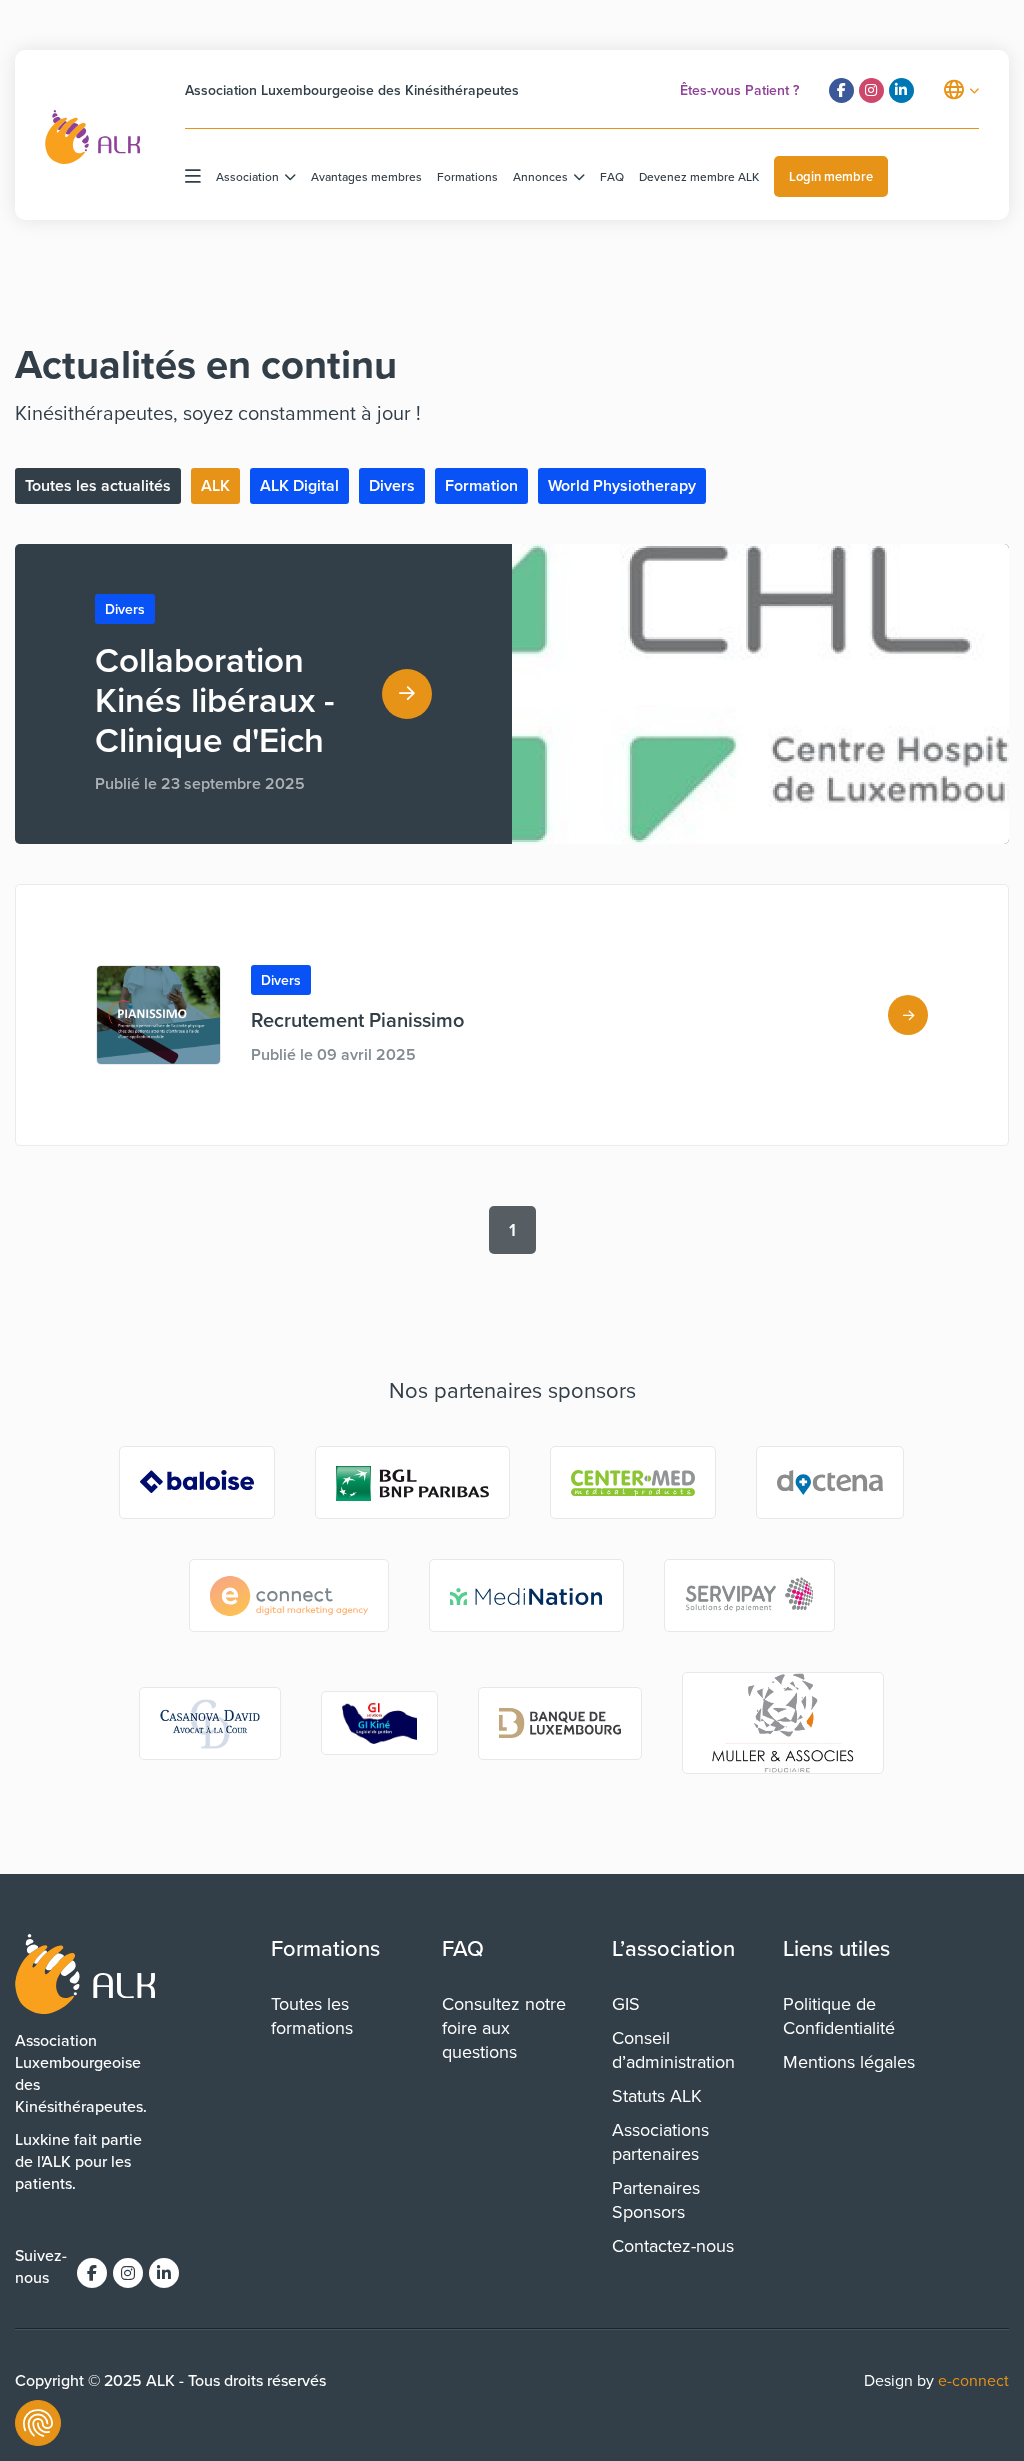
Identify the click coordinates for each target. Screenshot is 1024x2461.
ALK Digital (299, 485)
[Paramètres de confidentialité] (38, 2423)
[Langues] (961, 90)
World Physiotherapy (622, 485)
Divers (392, 485)
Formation (481, 485)
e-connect (973, 2380)
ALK (215, 485)
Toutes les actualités (98, 485)
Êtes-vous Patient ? (739, 90)
